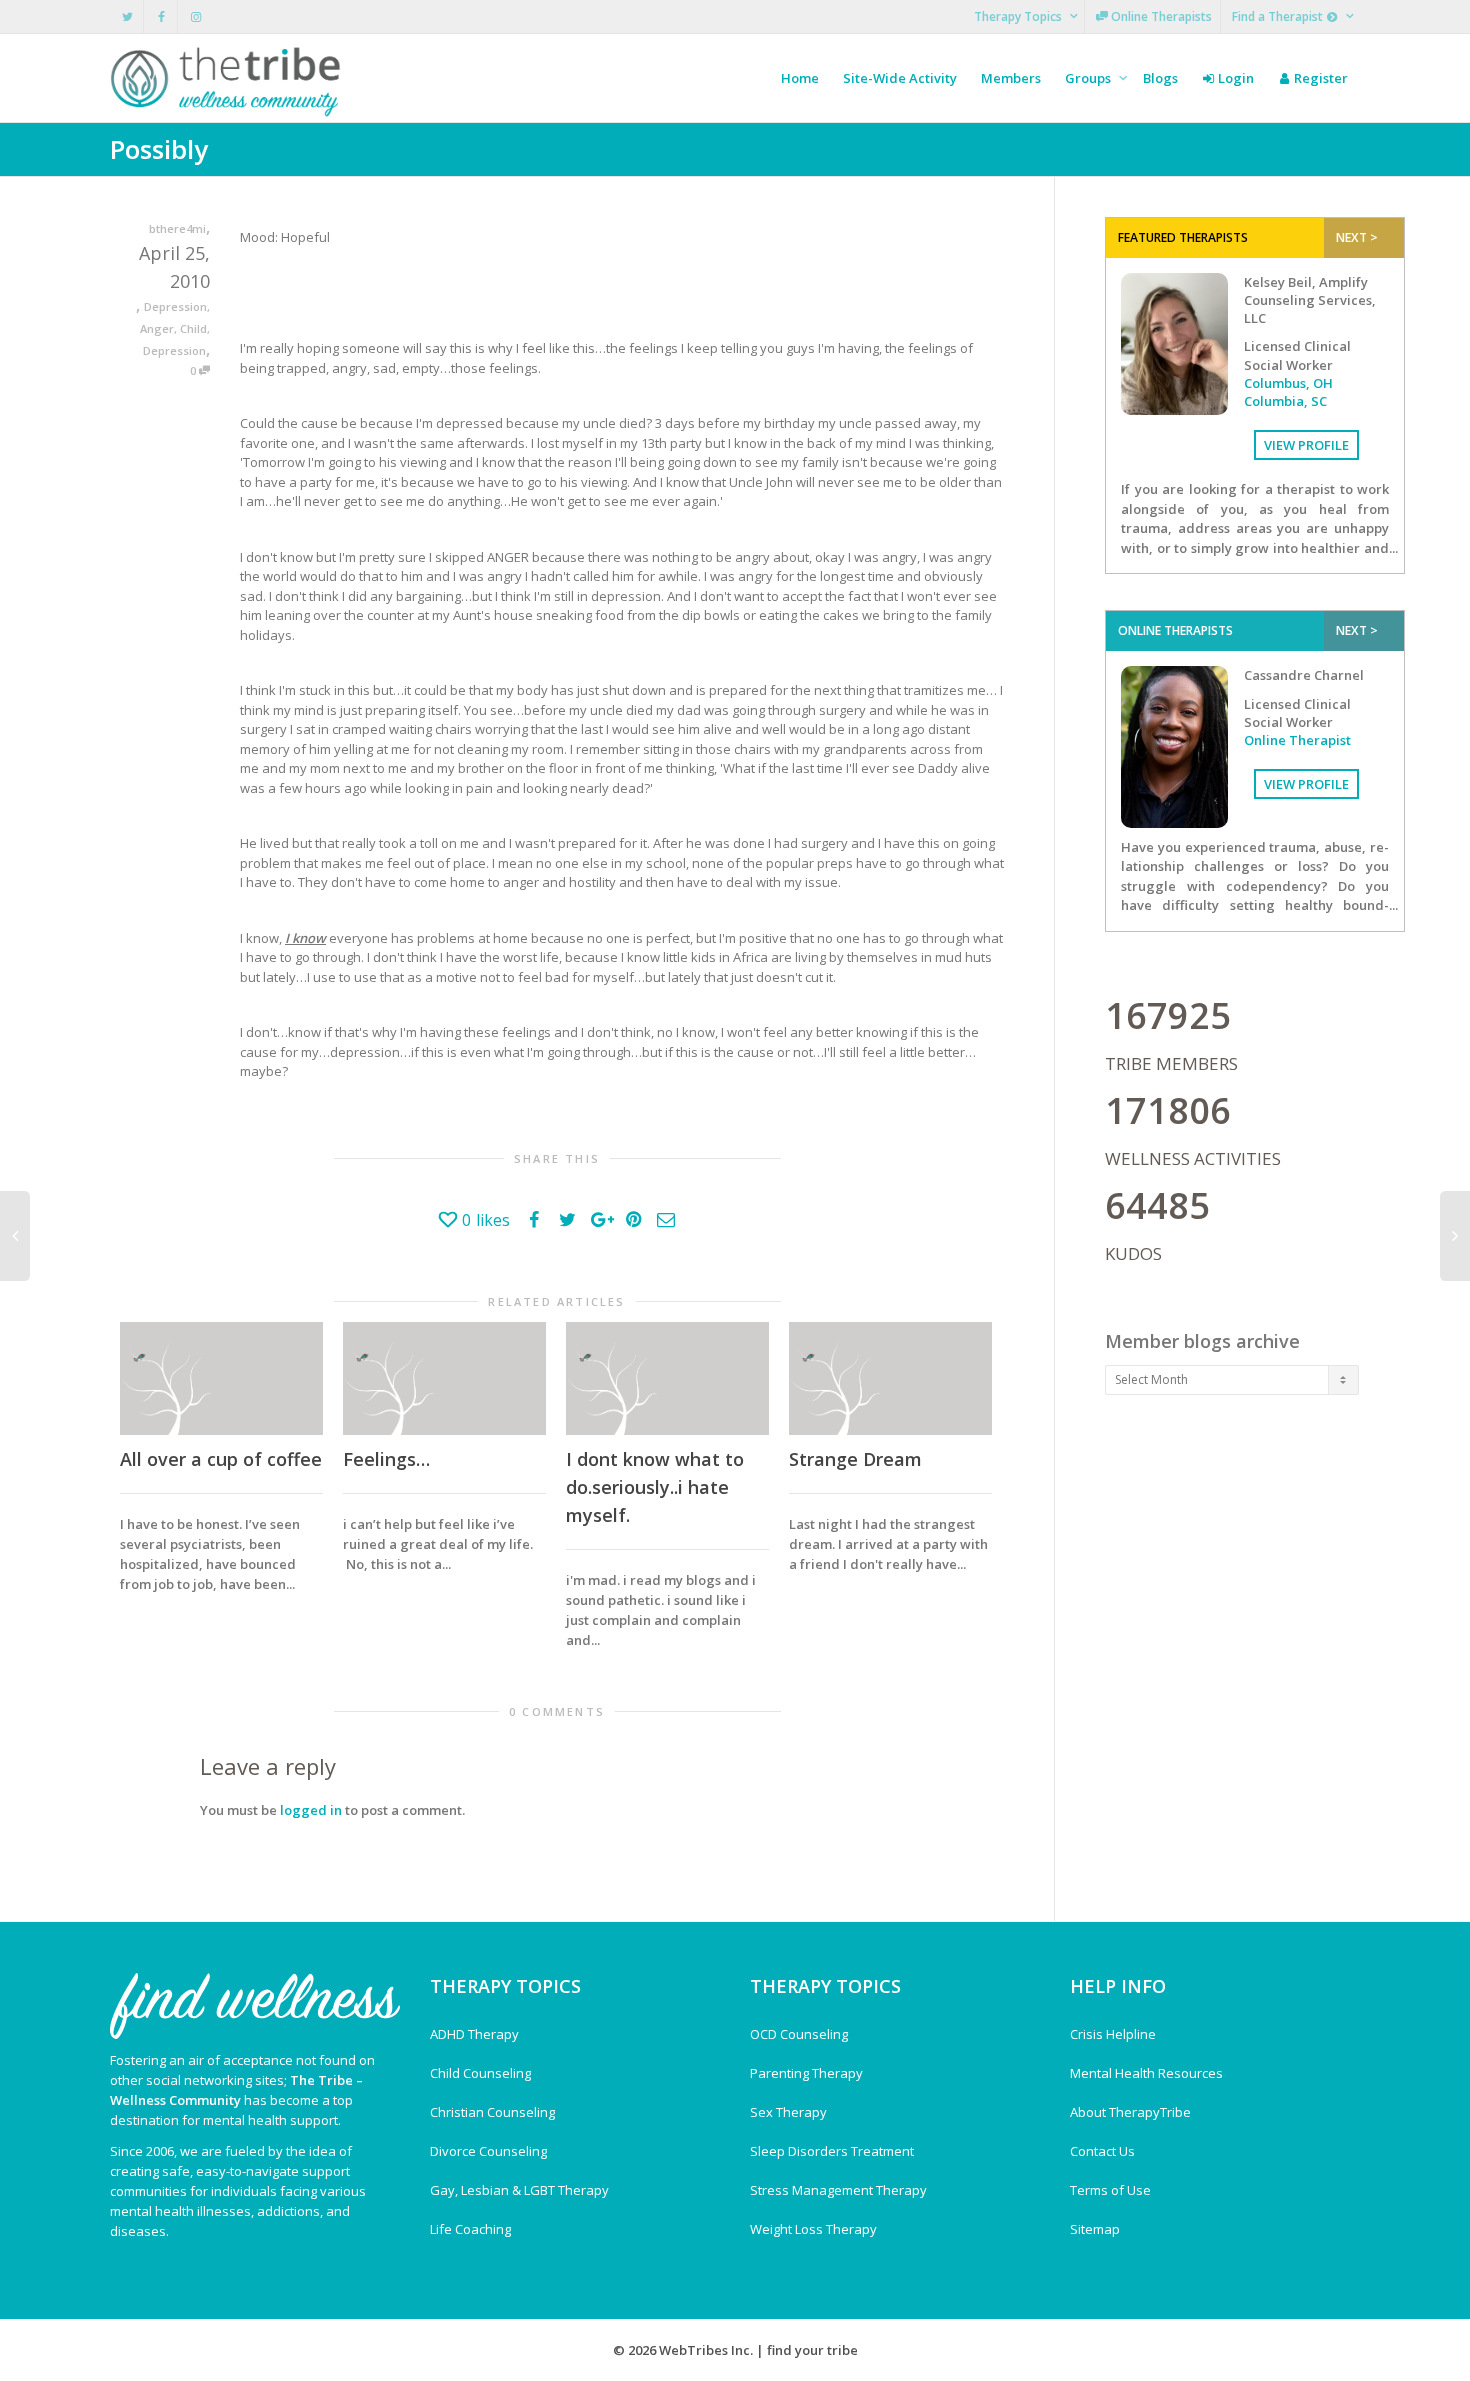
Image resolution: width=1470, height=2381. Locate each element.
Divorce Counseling (488, 2151)
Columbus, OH (1288, 383)
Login (1234, 78)
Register (1319, 78)
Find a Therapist (1279, 16)
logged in (311, 1810)
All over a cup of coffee (221, 1459)
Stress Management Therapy (838, 2190)
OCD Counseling (799, 2034)
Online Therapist (1297, 740)
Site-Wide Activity (900, 78)
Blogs (1160, 78)
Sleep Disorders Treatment (832, 2151)
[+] (221, 1378)
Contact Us (1102, 2151)
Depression (175, 306)
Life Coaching (470, 2229)
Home (800, 78)
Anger (157, 328)
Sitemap (1095, 2229)
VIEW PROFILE (1306, 445)
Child (193, 328)
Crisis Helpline (1113, 2034)
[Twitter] (127, 16)
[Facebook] (161, 16)
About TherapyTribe (1130, 2112)
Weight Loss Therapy (813, 2229)
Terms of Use (1110, 2190)
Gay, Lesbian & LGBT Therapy (519, 2190)
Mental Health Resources (1146, 2073)
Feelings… (386, 1459)
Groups (1089, 78)
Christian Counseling (492, 2112)
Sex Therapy (788, 2112)
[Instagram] (195, 16)
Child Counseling (480, 2073)
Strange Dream (855, 1459)
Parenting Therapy (806, 2073)
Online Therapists (1160, 16)
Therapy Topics (1019, 16)
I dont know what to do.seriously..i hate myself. (655, 1487)
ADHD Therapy (474, 2034)
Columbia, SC (1285, 401)
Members (1011, 78)
